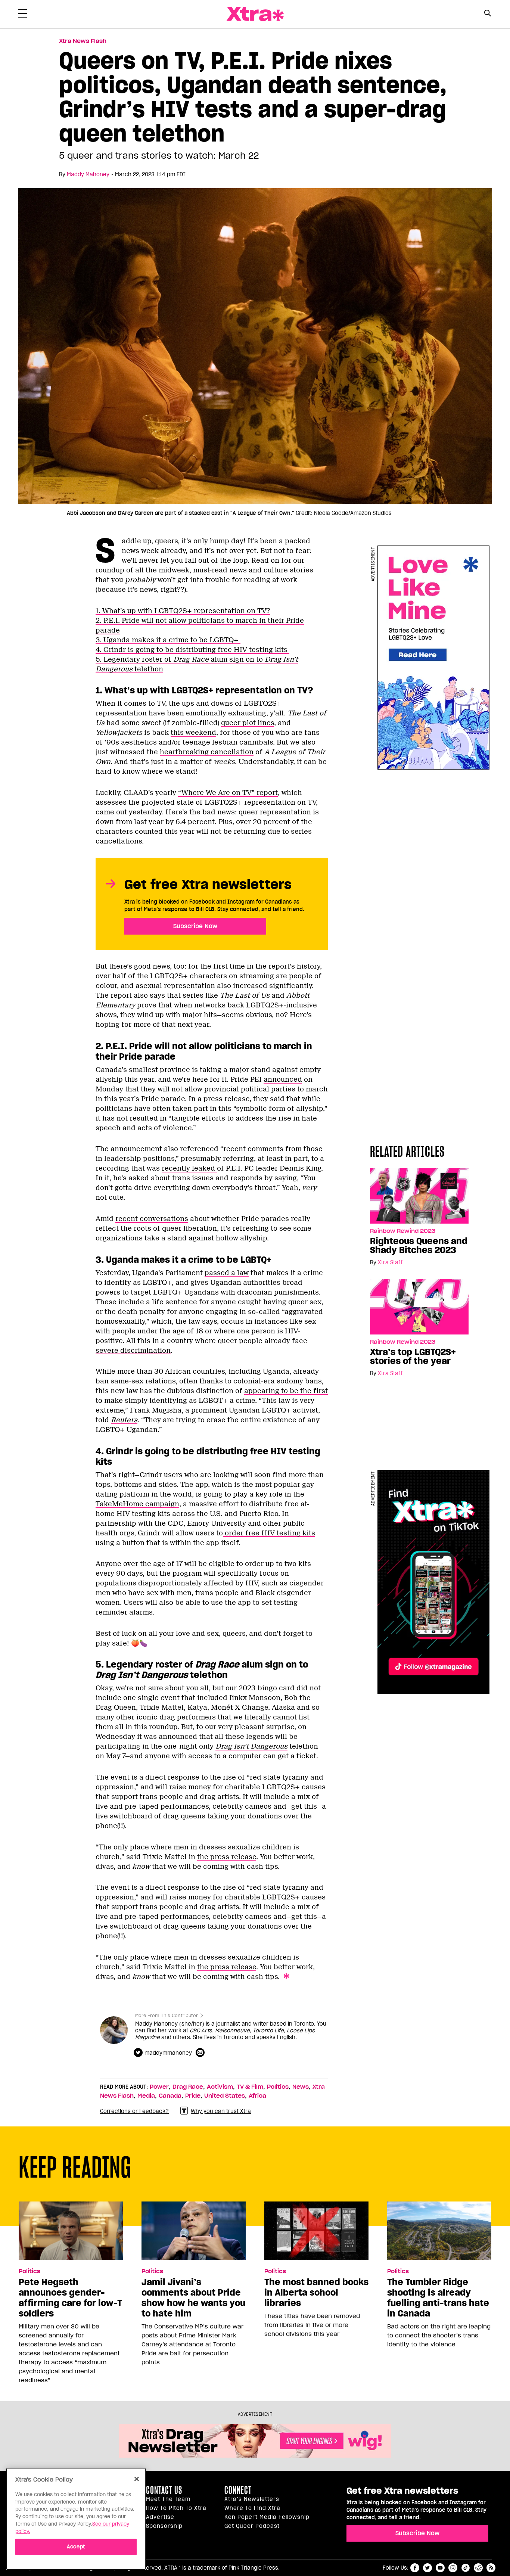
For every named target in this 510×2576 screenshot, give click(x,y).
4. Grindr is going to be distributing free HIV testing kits (192, 650)
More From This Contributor (167, 2015)
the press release (227, 1857)
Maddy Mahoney (88, 174)
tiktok (466, 2568)
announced (283, 1079)
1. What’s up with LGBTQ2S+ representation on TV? (183, 611)
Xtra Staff (390, 1262)
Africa (257, 2096)
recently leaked (189, 1168)
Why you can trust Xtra (221, 2111)
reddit (478, 2568)
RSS (491, 2568)
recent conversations (152, 1219)
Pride (193, 2096)
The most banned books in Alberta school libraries (316, 2293)
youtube (440, 2568)
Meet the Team (168, 2499)
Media (146, 2096)
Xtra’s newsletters (252, 2499)
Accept (76, 2547)
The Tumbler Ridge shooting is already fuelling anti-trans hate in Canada (438, 2298)
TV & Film (250, 2087)
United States (225, 2096)
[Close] (137, 2479)
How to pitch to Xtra (176, 2508)
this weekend (193, 733)
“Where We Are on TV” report (228, 793)
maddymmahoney (168, 2053)
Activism (220, 2087)
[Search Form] (487, 14)
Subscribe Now (195, 926)
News (301, 2087)
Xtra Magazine (255, 14)
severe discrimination (133, 1351)
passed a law (227, 1273)
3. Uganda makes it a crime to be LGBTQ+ (168, 640)
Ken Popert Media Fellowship (267, 2517)
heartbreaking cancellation (207, 752)
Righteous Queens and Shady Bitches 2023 (419, 1246)
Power (159, 2087)
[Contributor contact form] (201, 2053)
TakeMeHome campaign (137, 1504)
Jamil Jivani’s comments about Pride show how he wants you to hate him (193, 2298)
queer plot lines (248, 723)
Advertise (160, 2517)
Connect (238, 2490)
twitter (427, 2568)
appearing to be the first (286, 1391)
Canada (170, 2096)
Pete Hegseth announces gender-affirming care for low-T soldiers (70, 2298)
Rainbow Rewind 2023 (403, 1231)
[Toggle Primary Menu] (22, 15)
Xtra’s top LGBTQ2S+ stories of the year (413, 1357)
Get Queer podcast (252, 2526)
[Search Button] (487, 13)
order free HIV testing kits (269, 1533)
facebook (415, 2568)
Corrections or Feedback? (134, 2111)
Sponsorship (164, 2526)
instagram (453, 2568)
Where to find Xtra (252, 2508)
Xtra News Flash (83, 41)
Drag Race (188, 2087)
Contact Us (164, 2490)
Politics (278, 2087)
